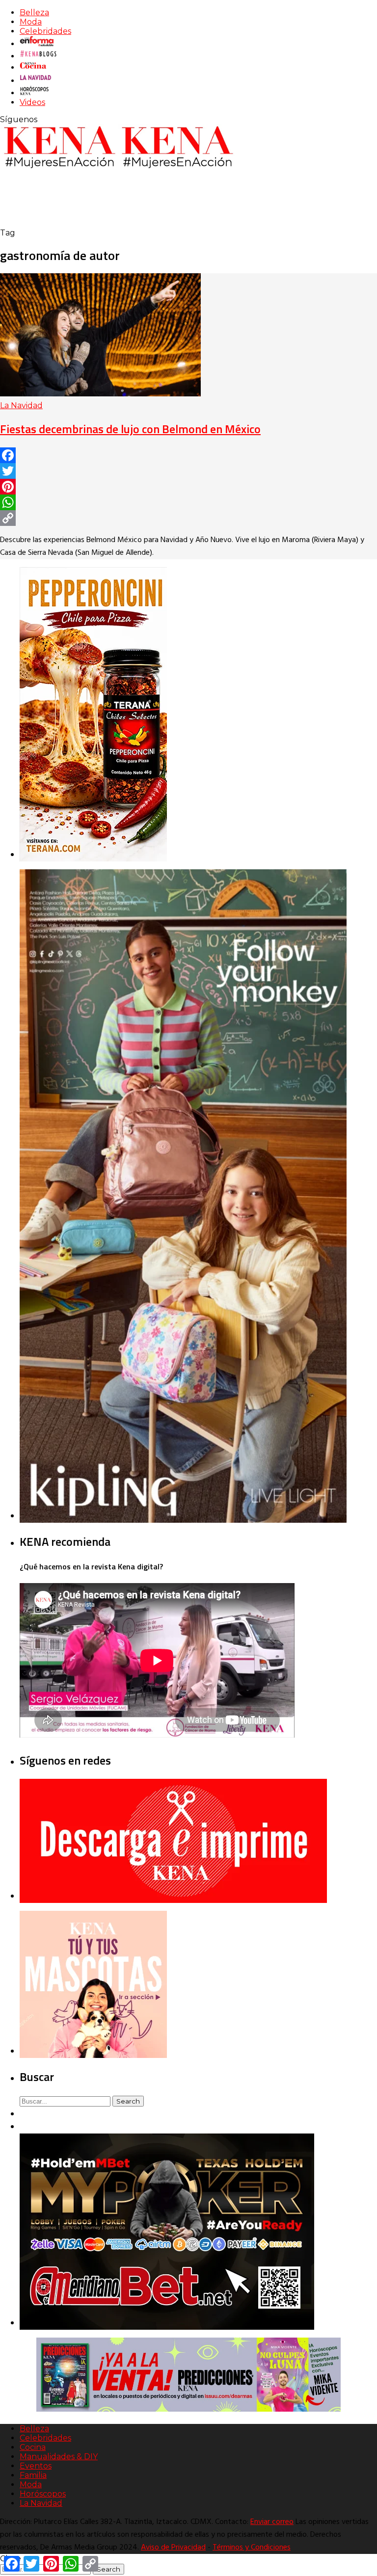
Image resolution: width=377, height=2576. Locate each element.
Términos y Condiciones (252, 2548)
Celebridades (45, 31)
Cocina (33, 2447)
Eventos (36, 2466)
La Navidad (21, 405)
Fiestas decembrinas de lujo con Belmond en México (130, 429)
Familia (33, 2475)
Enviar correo (272, 2522)
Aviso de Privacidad (173, 2548)
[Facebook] (188, 455)
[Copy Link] (188, 518)
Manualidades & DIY (59, 2457)
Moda (31, 22)
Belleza (34, 13)
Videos (32, 102)
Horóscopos (43, 2494)
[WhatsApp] (188, 502)
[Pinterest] (188, 487)
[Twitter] (188, 471)
